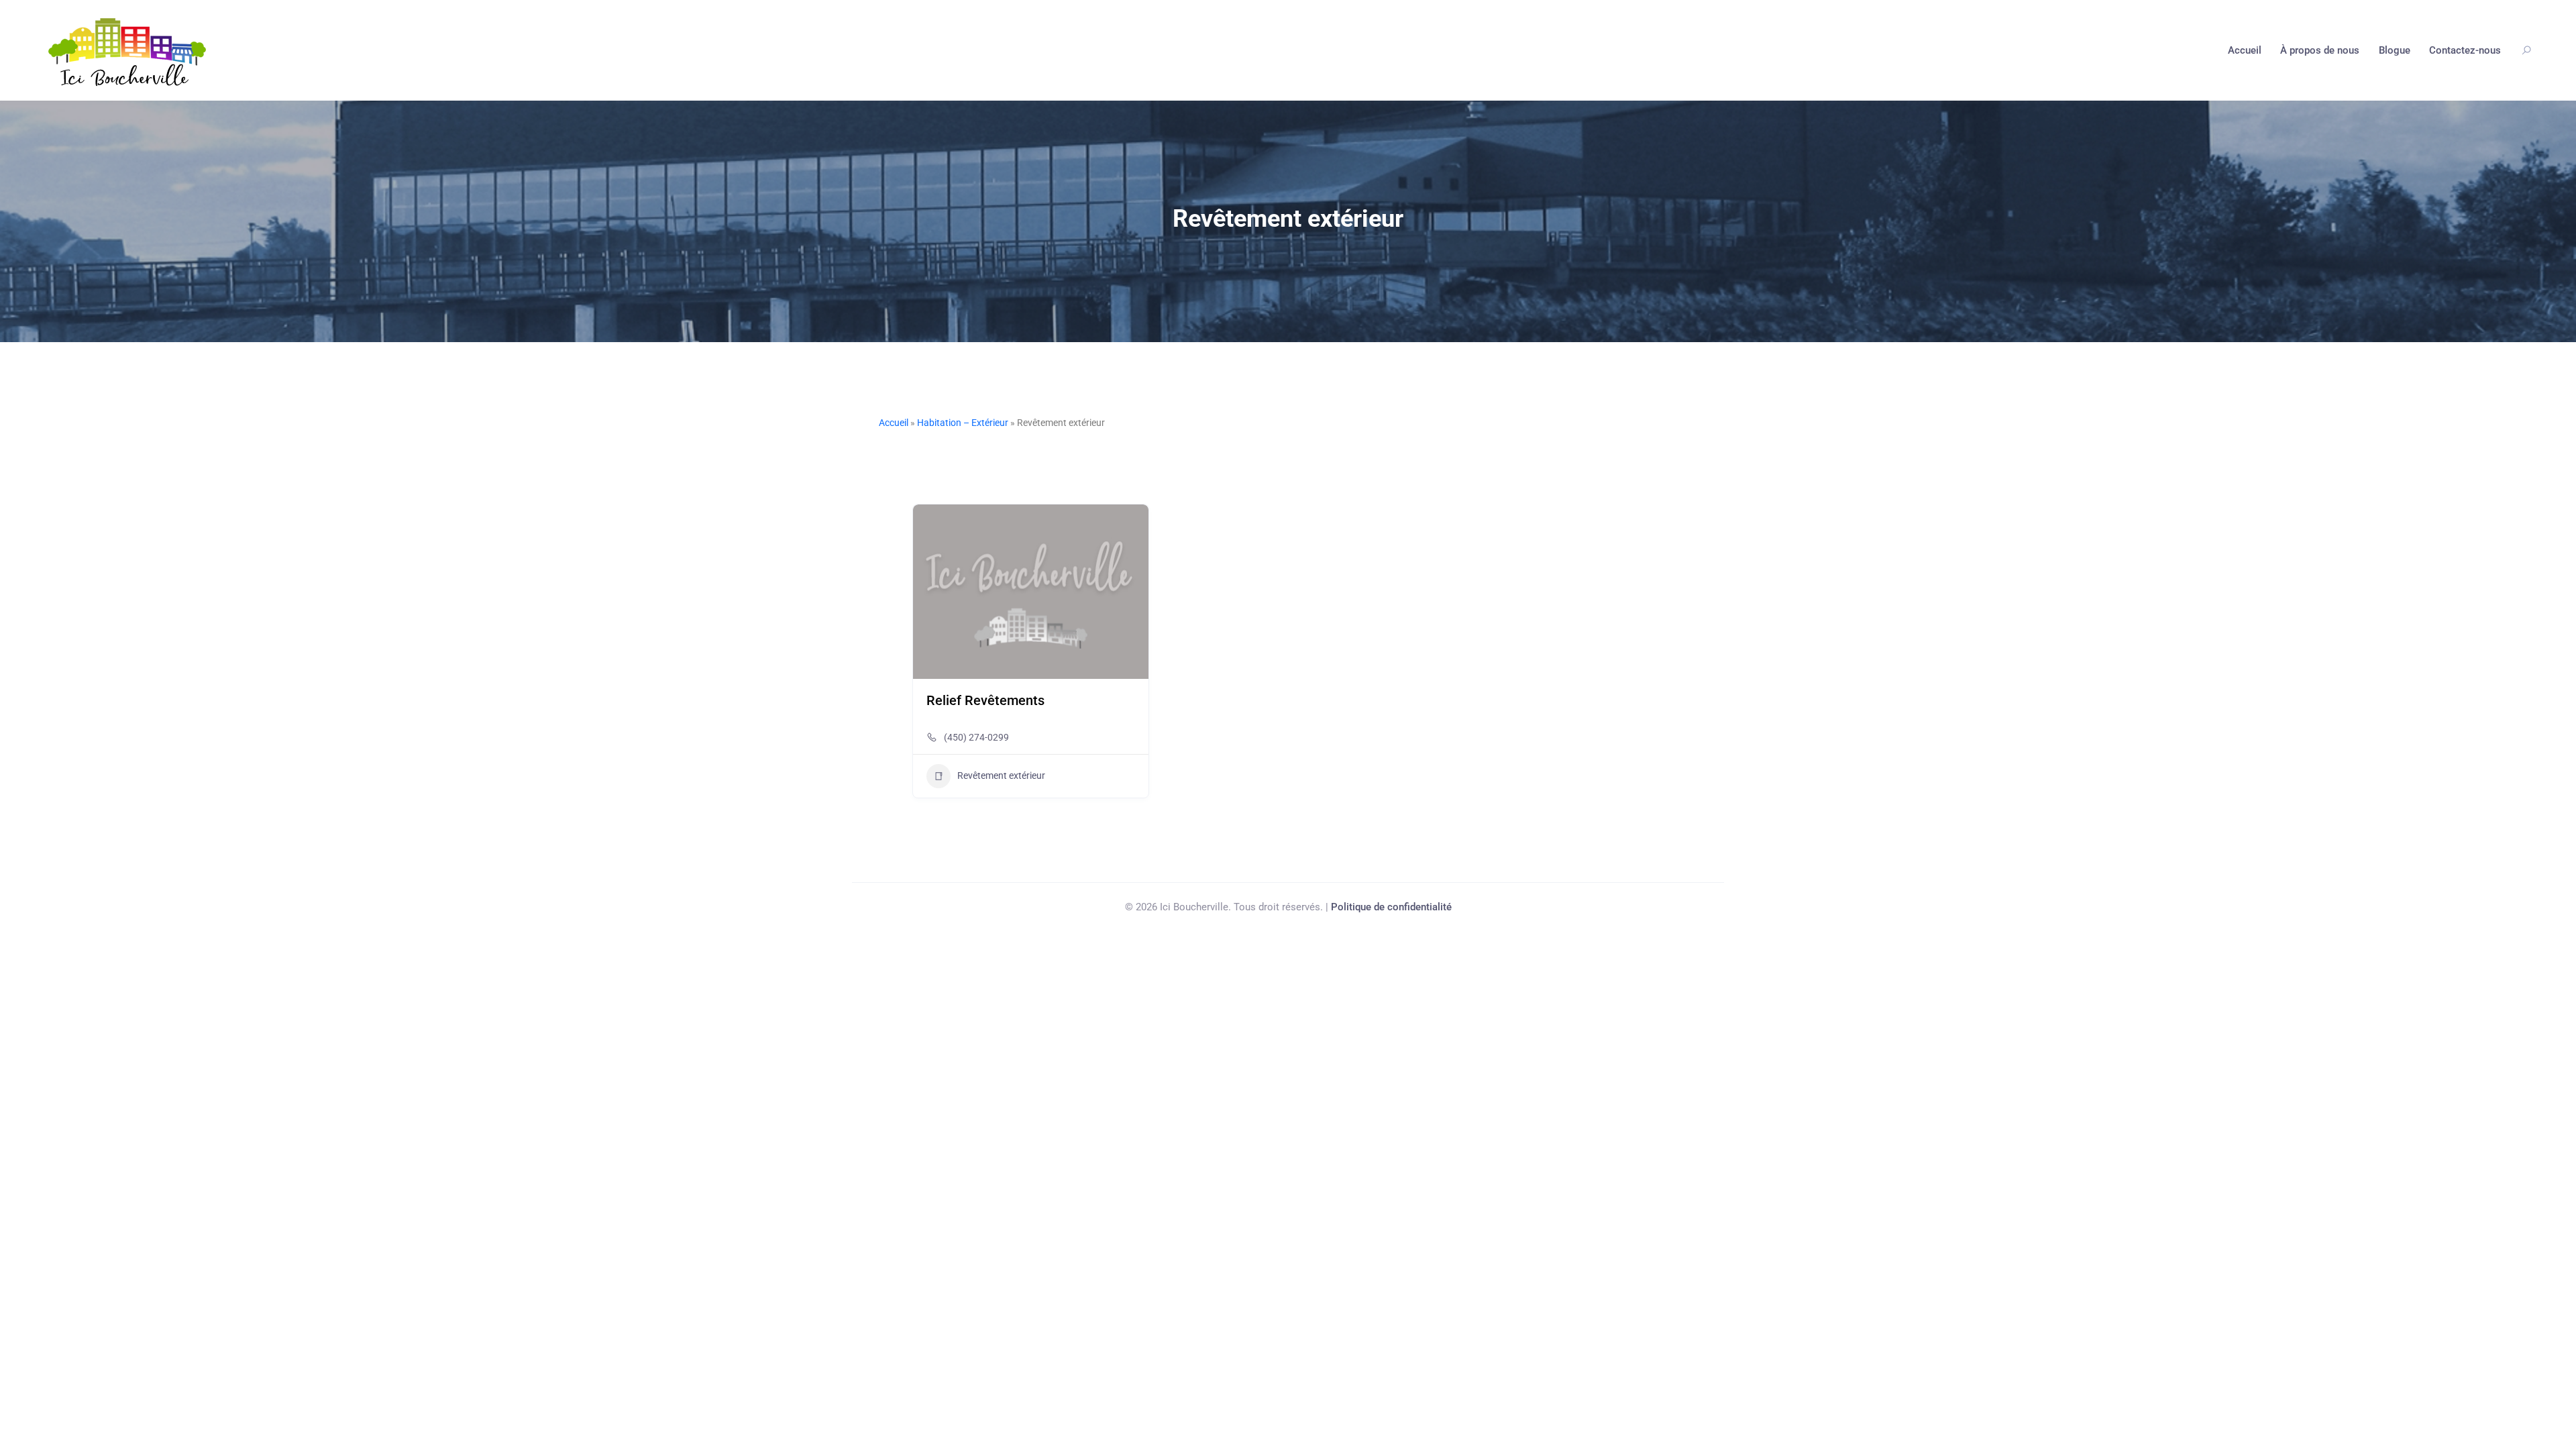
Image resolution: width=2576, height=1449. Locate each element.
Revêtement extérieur (1001, 775)
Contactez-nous (2465, 50)
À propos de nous (2320, 50)
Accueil (2245, 50)
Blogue (2395, 50)
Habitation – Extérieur (963, 423)
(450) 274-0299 (976, 737)
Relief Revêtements (985, 700)
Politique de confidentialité (1391, 907)
